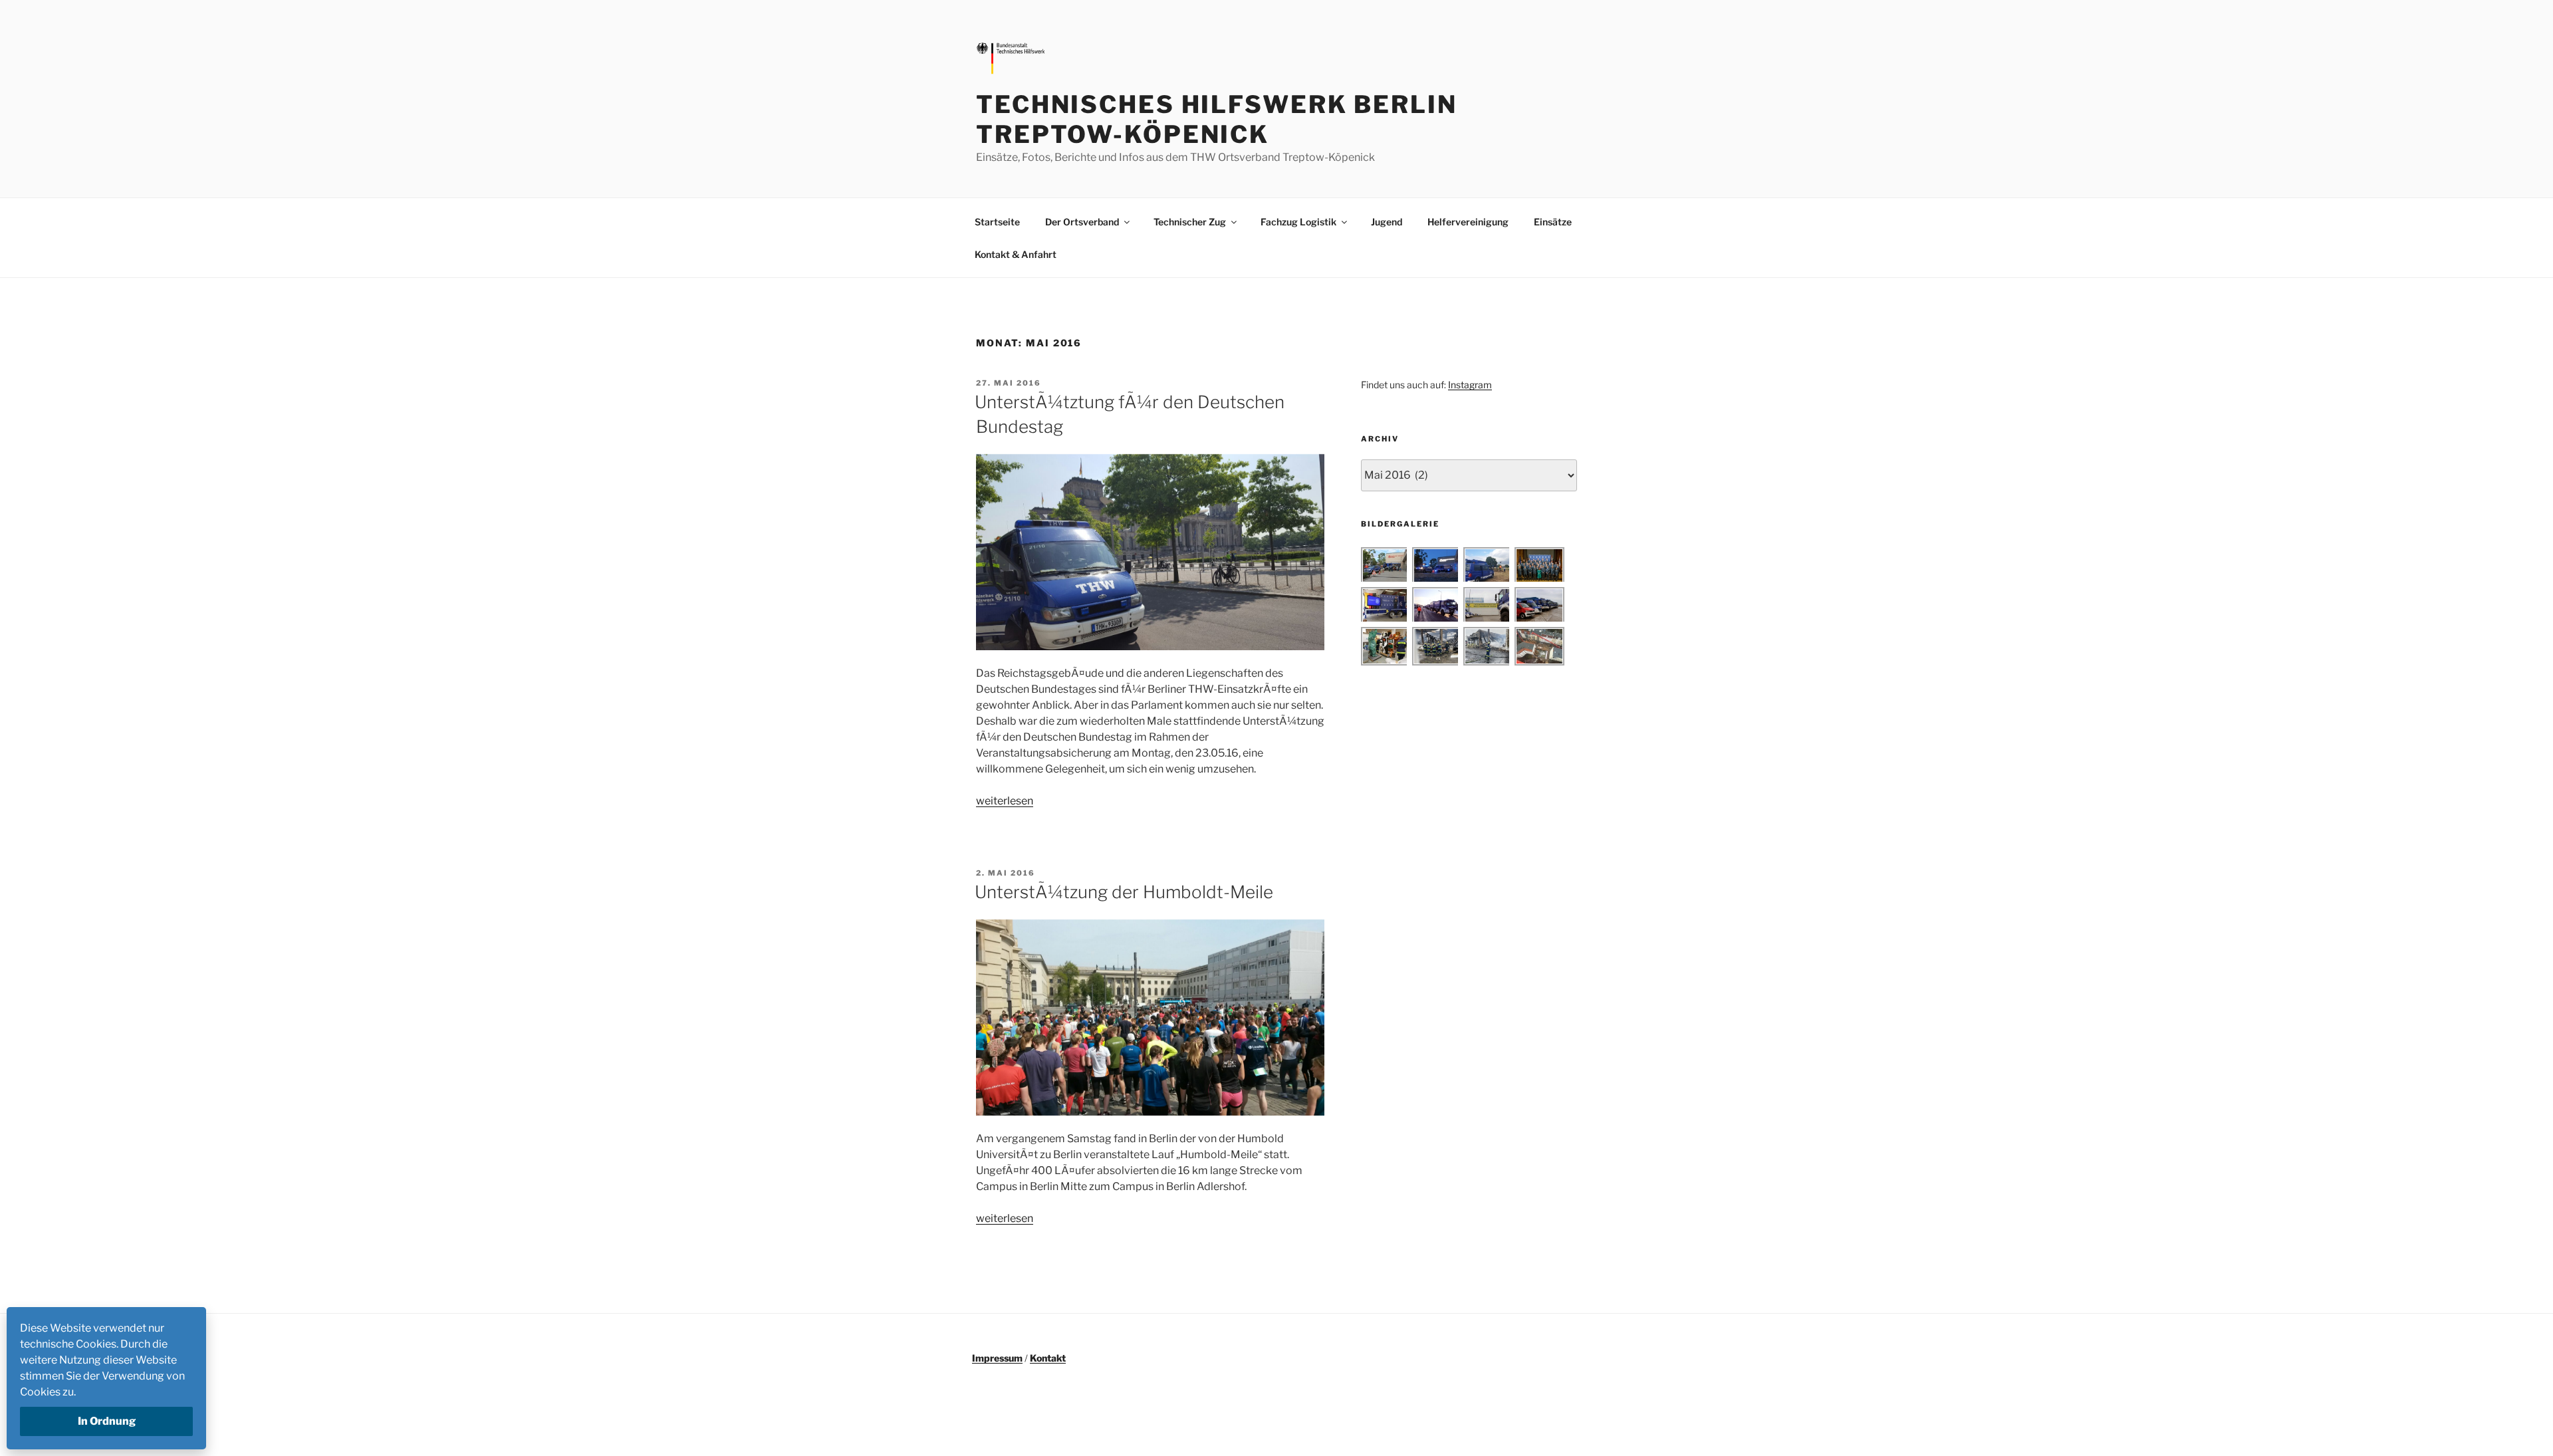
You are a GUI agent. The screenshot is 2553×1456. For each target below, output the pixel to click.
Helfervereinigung (1468, 222)
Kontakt (1048, 1358)
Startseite (997, 222)
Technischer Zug (1190, 222)
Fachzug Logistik (1298, 222)
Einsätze (1553, 222)
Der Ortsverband (1082, 222)
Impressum (997, 1358)
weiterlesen (1005, 801)
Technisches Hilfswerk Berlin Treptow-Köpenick (1217, 119)
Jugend (1387, 222)
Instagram (1470, 385)
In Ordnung (107, 1421)
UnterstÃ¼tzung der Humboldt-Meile (1124, 892)
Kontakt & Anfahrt (1016, 254)
